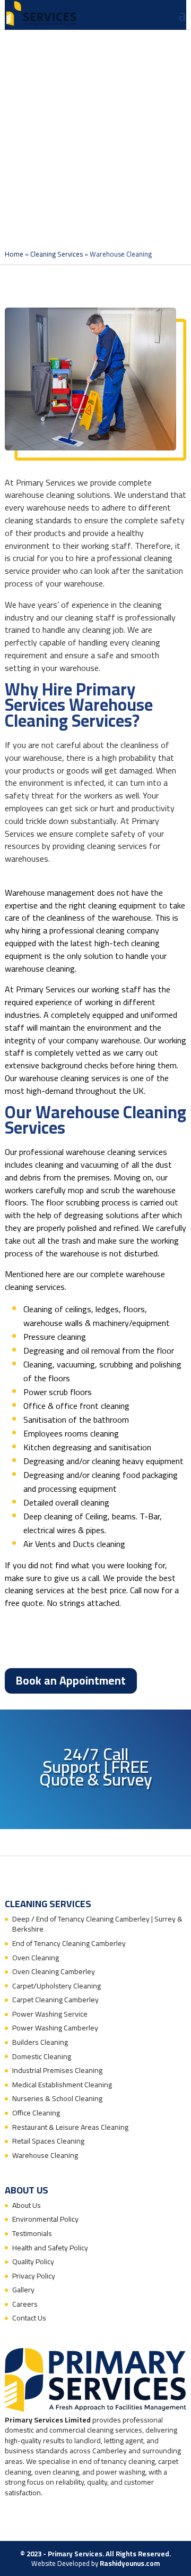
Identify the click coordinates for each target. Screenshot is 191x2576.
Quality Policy (33, 2262)
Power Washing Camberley (55, 2028)
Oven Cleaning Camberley (54, 1971)
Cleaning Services (57, 254)
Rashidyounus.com (130, 2563)
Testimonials (32, 2233)
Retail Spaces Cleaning (48, 2141)
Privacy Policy (34, 2276)
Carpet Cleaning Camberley (55, 2000)
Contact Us (29, 2318)
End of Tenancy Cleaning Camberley (69, 1943)
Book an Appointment (71, 1681)
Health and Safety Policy (50, 2248)
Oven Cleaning (36, 1958)
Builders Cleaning (40, 2042)
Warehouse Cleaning (45, 2155)
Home (14, 254)
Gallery (23, 2290)
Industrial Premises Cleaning (57, 2070)
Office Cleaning (36, 2113)
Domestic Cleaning (42, 2056)
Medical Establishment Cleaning (62, 2085)
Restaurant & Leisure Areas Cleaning (70, 2127)
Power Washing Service (50, 2014)
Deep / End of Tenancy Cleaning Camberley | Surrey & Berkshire (97, 1924)
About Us (27, 2205)
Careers (25, 2304)
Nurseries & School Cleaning (57, 2098)
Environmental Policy (45, 2219)
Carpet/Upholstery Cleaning (57, 1986)
